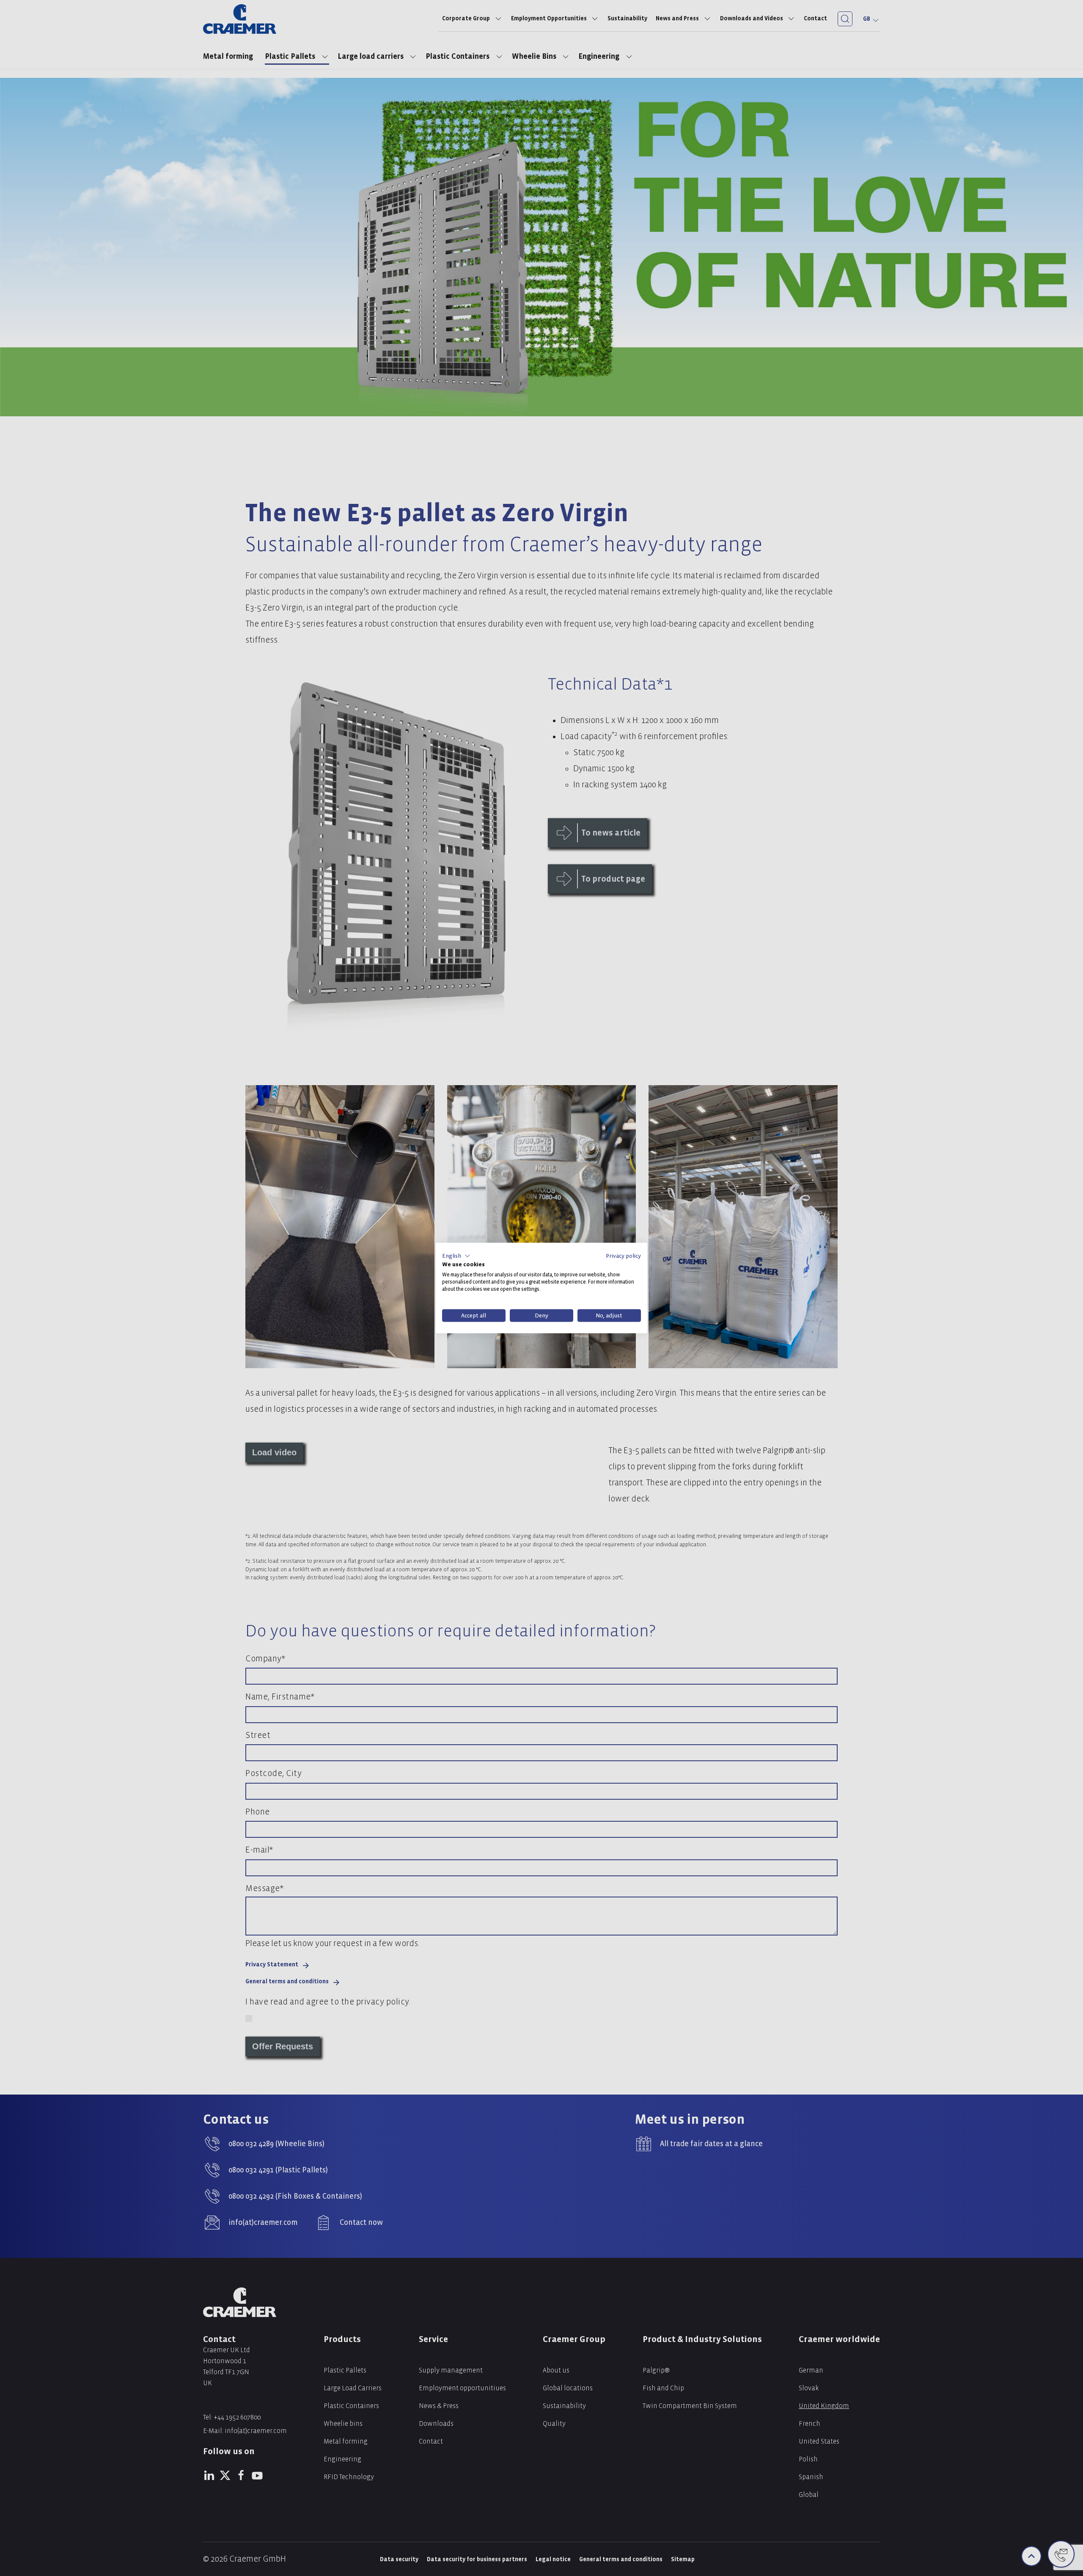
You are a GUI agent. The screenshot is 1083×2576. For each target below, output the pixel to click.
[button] (456, 1256)
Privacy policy (623, 1255)
